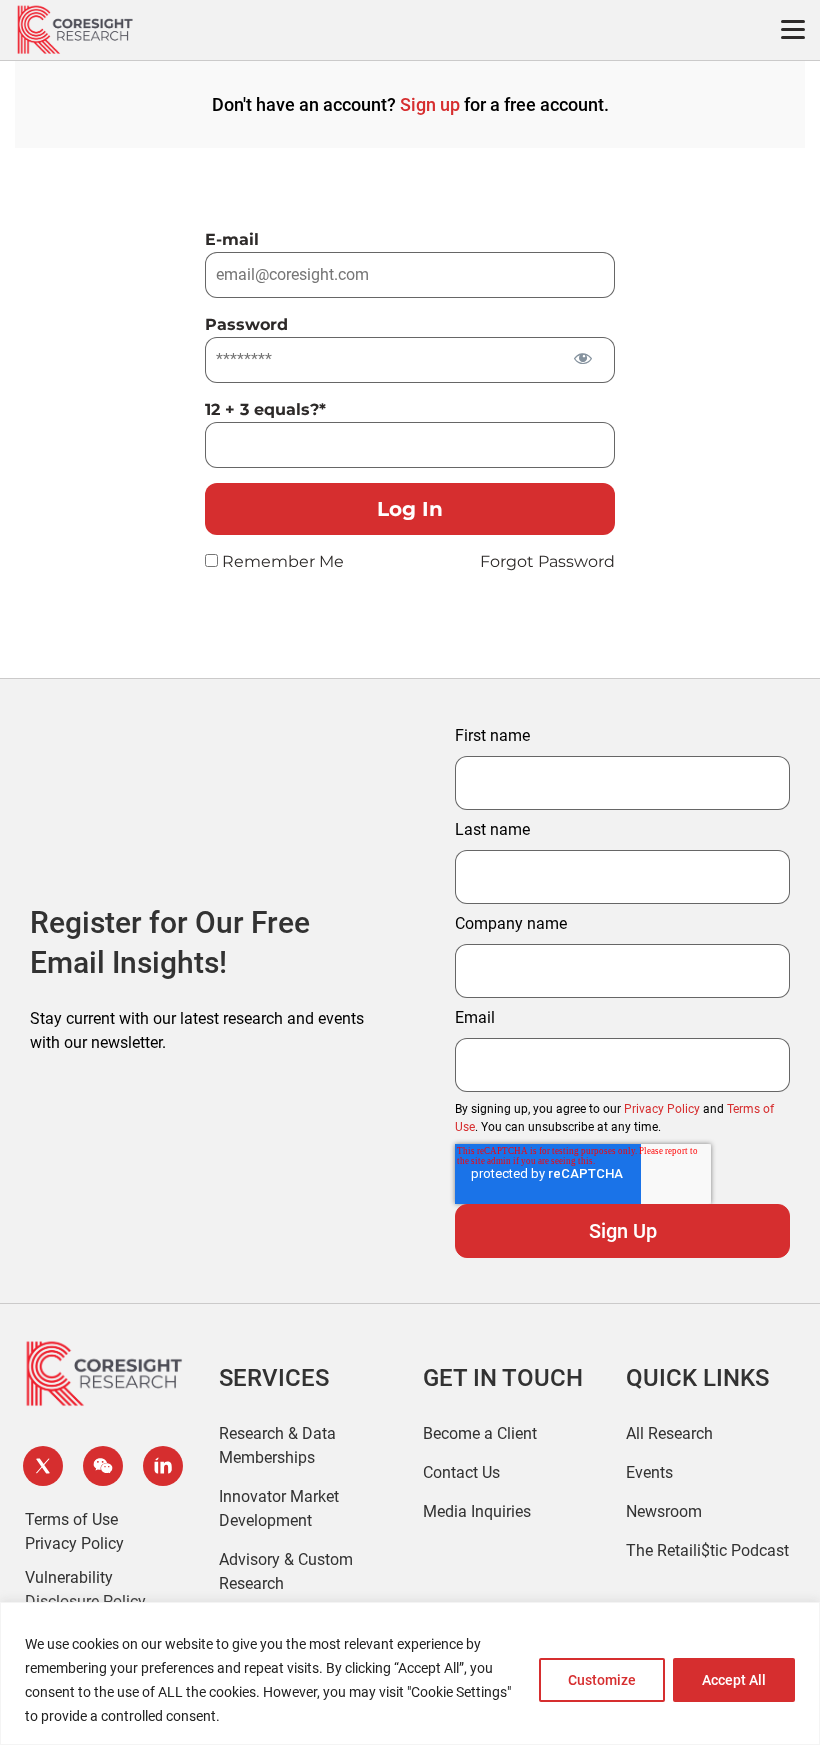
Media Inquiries (477, 1511)
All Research (669, 1433)
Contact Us (461, 1472)
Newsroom (664, 1511)
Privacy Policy (662, 1109)
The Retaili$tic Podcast (707, 1550)
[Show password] (582, 358)
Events (649, 1472)
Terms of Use (71, 1519)
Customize (602, 1680)
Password (246, 324)
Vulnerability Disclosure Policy (85, 1589)
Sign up (430, 104)
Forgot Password (547, 561)
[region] (410, 1673)
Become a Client (480, 1433)
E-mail (232, 239)
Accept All (734, 1680)
